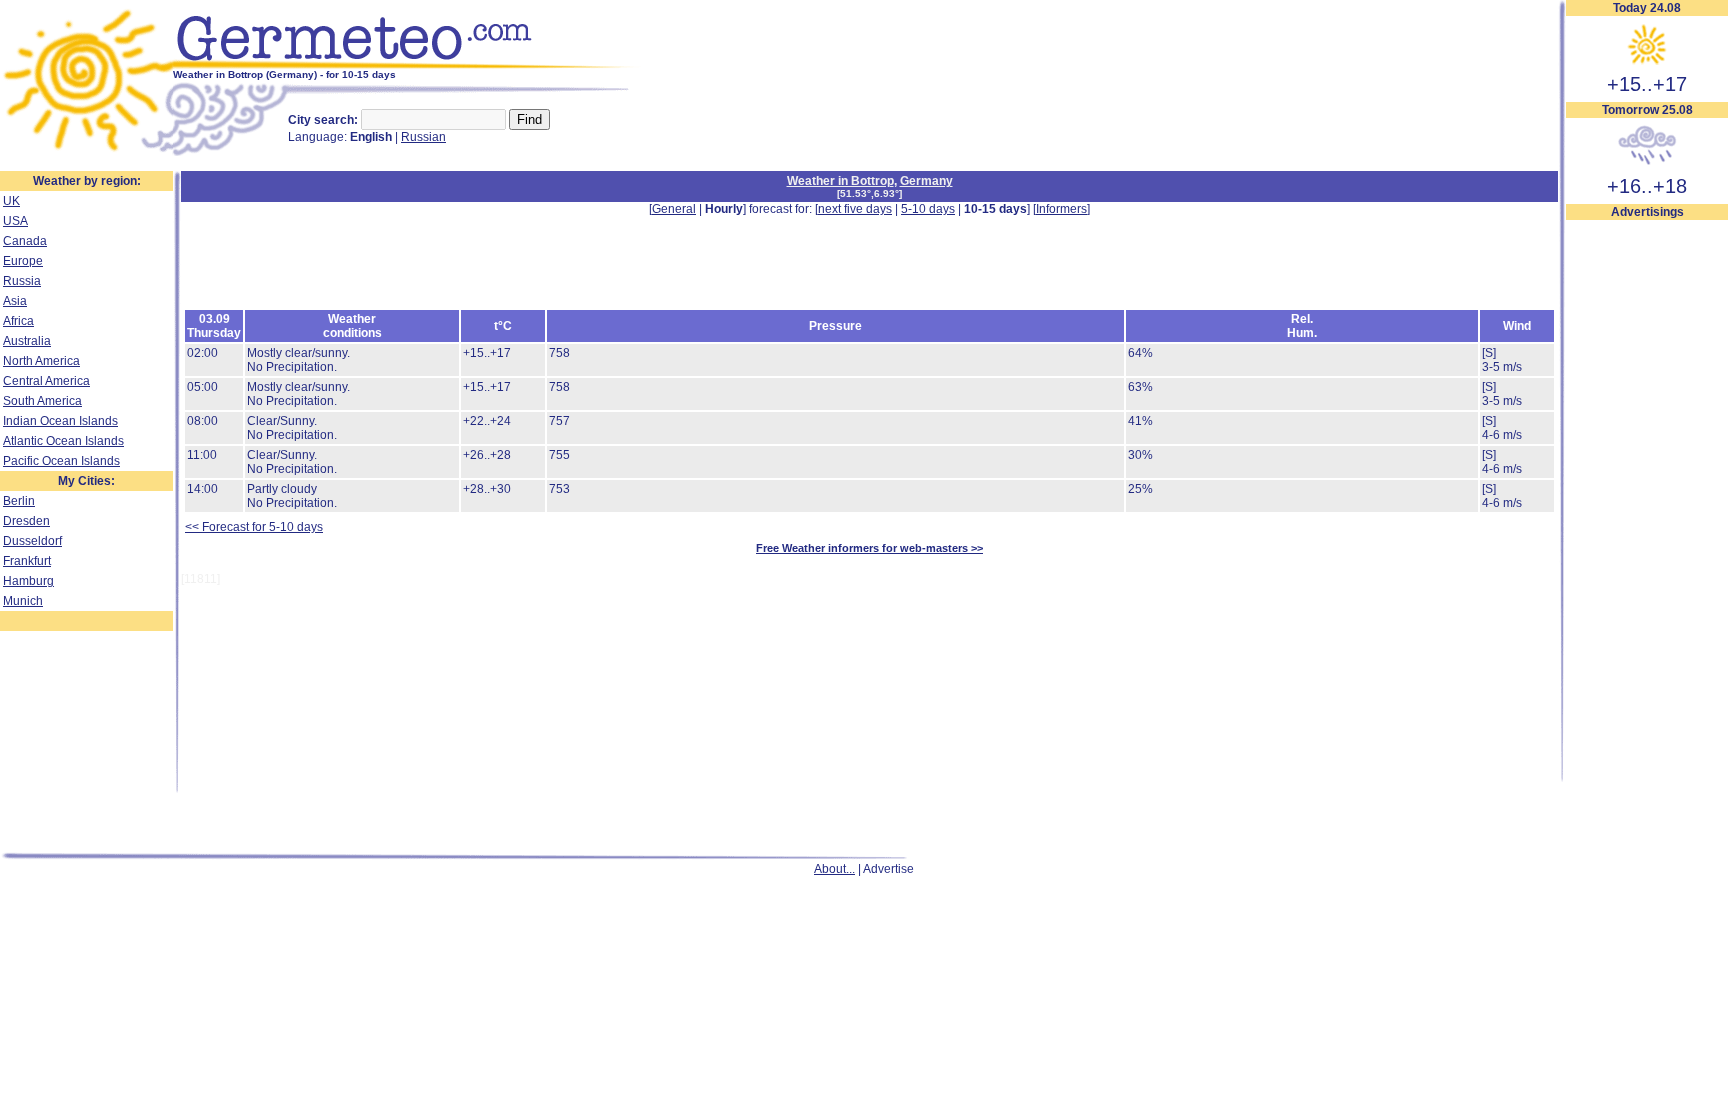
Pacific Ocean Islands (61, 461)
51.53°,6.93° (869, 193)
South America (42, 401)
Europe (23, 261)
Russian (423, 137)
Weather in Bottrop (840, 181)
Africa (18, 321)
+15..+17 (1647, 84)
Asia (15, 301)
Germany (926, 181)
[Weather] (86, 153)
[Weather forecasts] (407, 65)
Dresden (26, 521)
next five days (855, 209)
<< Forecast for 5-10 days (254, 527)
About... (834, 869)
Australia (27, 341)
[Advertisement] (1647, 521)
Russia (22, 281)
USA (15, 221)
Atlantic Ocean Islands (63, 441)
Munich (23, 601)
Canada (25, 241)
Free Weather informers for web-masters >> (869, 548)
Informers (1061, 209)
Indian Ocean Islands (60, 421)
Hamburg (28, 581)
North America (41, 361)
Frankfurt (27, 561)
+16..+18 (1647, 186)
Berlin (19, 501)
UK (11, 201)
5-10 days (928, 209)
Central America (46, 381)
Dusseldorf (32, 541)
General (674, 209)
